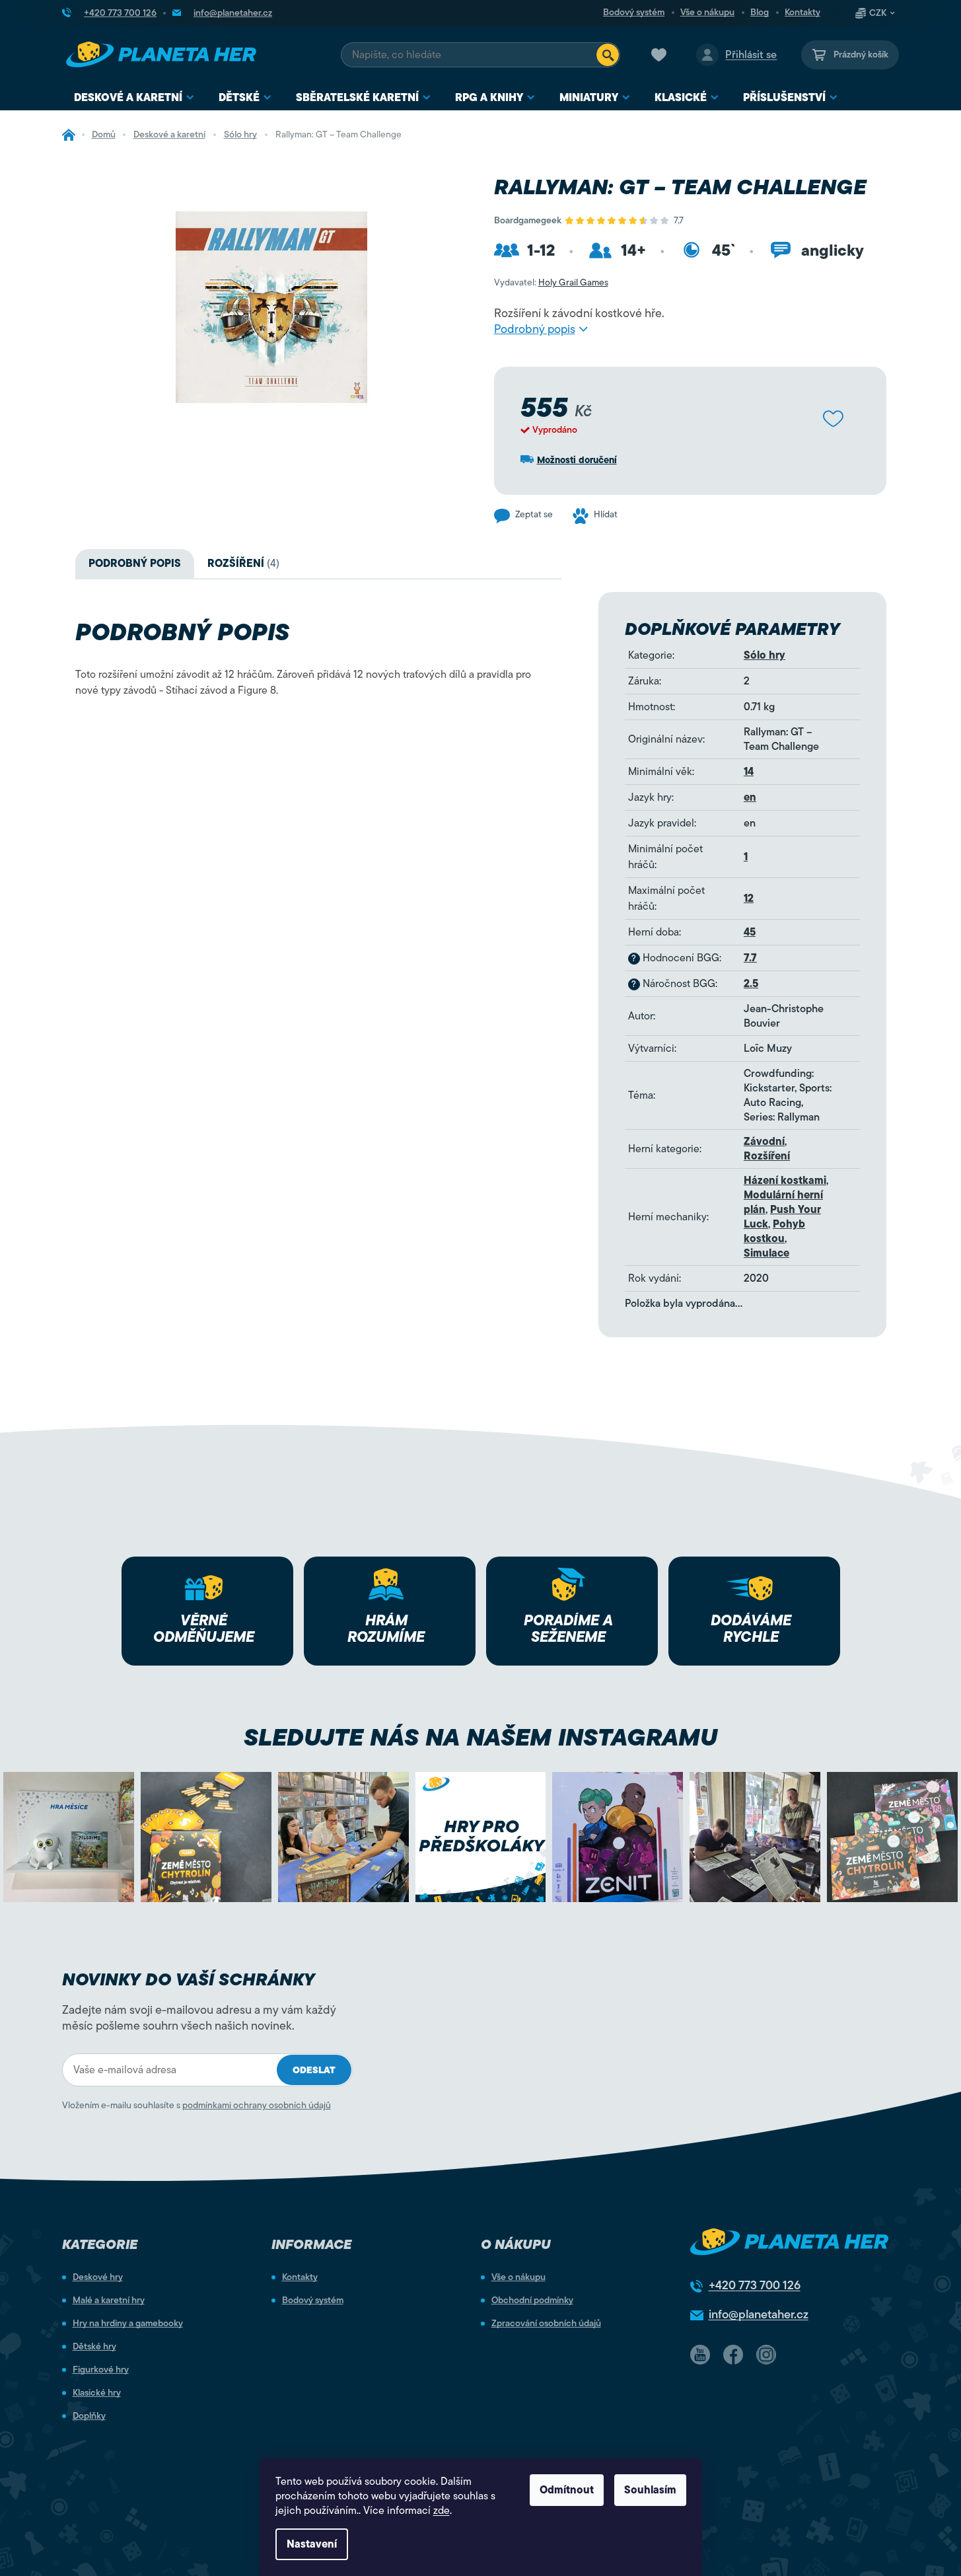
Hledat (608, 55)
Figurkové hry (101, 2370)
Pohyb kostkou (774, 1232)
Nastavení (312, 2544)
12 (749, 899)
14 (749, 772)
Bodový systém (634, 13)
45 (750, 932)
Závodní (764, 1142)
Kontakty (802, 13)
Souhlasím (650, 2490)
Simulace (766, 1253)
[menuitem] (134, 98)
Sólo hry (765, 655)
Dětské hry (94, 2347)
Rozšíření (767, 1156)
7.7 (750, 958)
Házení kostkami (785, 1181)
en (750, 797)
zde (442, 2511)
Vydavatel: (551, 282)
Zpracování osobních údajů (546, 2324)
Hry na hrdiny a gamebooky (128, 2324)
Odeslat (314, 2070)
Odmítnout (567, 2490)
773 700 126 (755, 2285)
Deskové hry (98, 2277)
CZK (878, 13)
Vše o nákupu (707, 13)
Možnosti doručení (577, 460)
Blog (760, 13)
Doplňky (89, 2416)
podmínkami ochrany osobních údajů (257, 2105)
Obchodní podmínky (532, 2300)
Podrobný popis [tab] (135, 564)
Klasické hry (97, 2393)
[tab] (243, 564)
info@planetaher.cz (759, 2314)
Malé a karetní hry (109, 2300)
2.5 (751, 984)
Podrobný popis (535, 329)
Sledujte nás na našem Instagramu (480, 1737)
